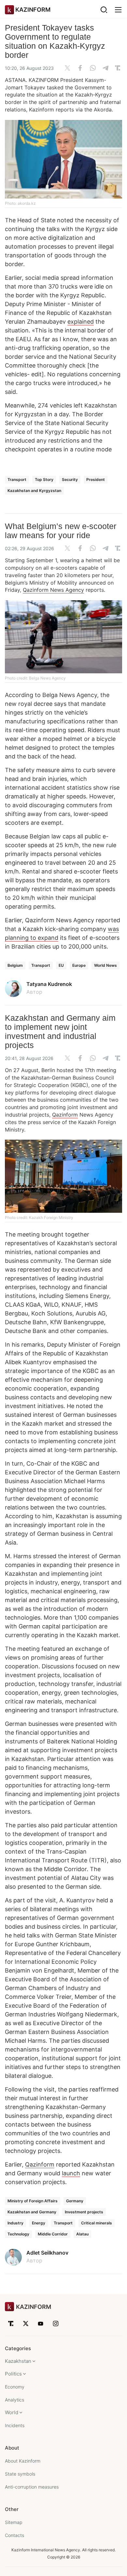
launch (71, 2173)
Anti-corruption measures (32, 2487)
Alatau (82, 2234)
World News (106, 965)
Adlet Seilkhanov (47, 2253)
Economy (15, 2387)
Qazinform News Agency (53, 590)
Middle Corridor (53, 2234)
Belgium (15, 965)
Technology (18, 2234)
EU (61, 965)
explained (81, 322)
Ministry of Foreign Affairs (33, 2201)
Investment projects (84, 2212)
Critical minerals (97, 2223)
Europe (79, 965)
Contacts (14, 2535)
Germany (75, 2201)
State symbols (20, 2474)
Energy (39, 2223)
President (96, 479)
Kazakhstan (18, 2361)
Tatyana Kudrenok (49, 984)
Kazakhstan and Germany (32, 2212)
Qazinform (65, 1115)
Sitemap (14, 2522)
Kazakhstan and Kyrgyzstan (34, 491)
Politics (13, 2374)
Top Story (44, 479)
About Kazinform (23, 2461)
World (12, 2412)
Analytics (14, 2400)
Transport (17, 479)
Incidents (15, 2425)
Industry (15, 2223)
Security (70, 479)
